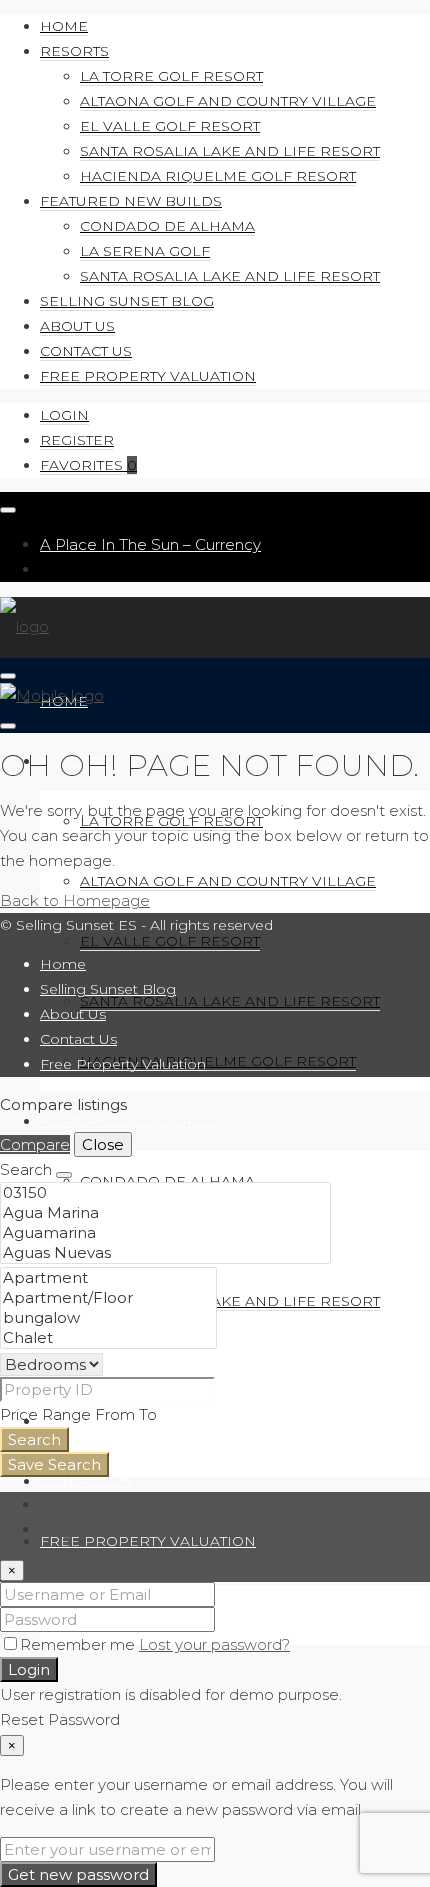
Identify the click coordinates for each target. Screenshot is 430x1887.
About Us (77, 326)
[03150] (165, 1193)
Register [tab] (71, 1529)
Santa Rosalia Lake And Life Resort (230, 151)
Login (64, 415)
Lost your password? (214, 1644)
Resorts (74, 51)
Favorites (88, 465)
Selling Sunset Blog (127, 301)
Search (34, 1439)
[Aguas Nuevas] (165, 1253)
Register (77, 440)
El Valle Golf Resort (170, 126)
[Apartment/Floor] (108, 1298)
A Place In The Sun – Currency (150, 544)
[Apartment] (108, 1278)
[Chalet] (108, 1338)
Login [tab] (60, 1504)
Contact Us (86, 351)
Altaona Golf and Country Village (228, 101)
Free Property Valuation (148, 376)
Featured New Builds (131, 201)
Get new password (78, 1874)
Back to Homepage (75, 900)
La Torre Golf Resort (171, 76)
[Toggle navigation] (8, 510)
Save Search (54, 1464)
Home (64, 26)
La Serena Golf (145, 251)
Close (103, 1144)
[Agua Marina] (165, 1213)
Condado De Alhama (167, 226)
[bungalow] (108, 1318)
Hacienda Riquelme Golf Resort (218, 176)
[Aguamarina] (165, 1233)
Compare (35, 1144)
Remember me (79, 1644)
